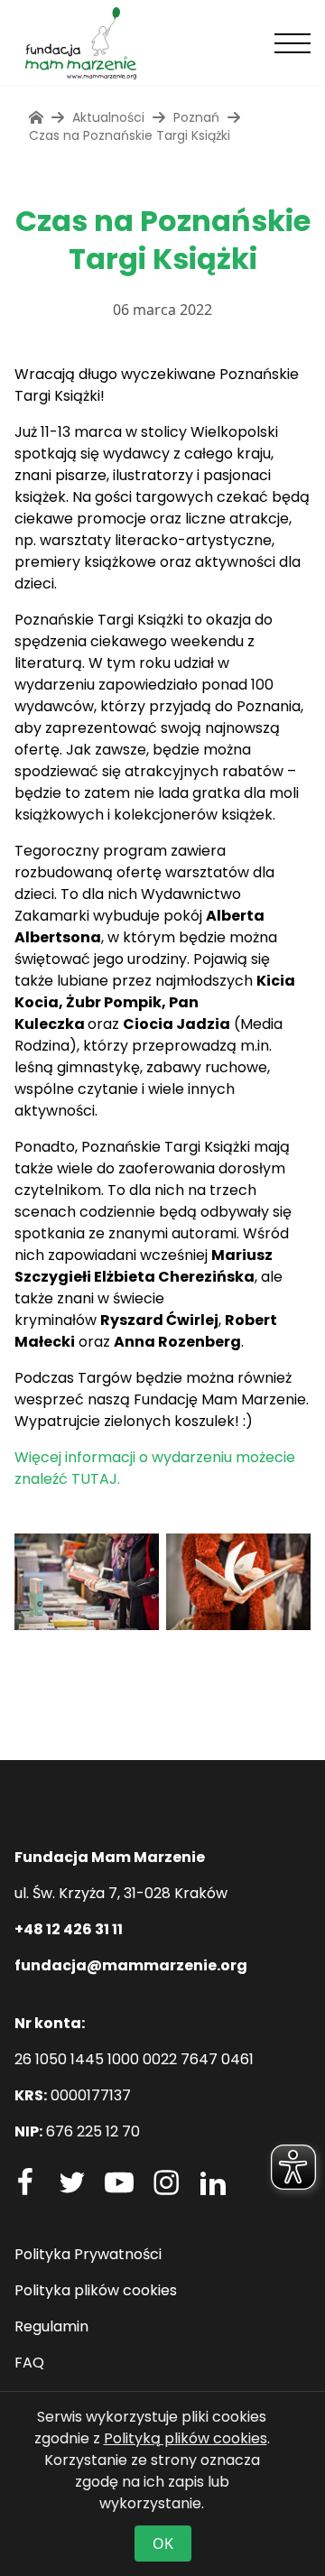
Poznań (196, 117)
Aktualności (108, 117)
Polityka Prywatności (88, 2254)
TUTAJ (94, 1479)
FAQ (29, 2363)
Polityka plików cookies (96, 2290)
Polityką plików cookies (186, 2438)
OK (163, 2544)
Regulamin (51, 2326)
